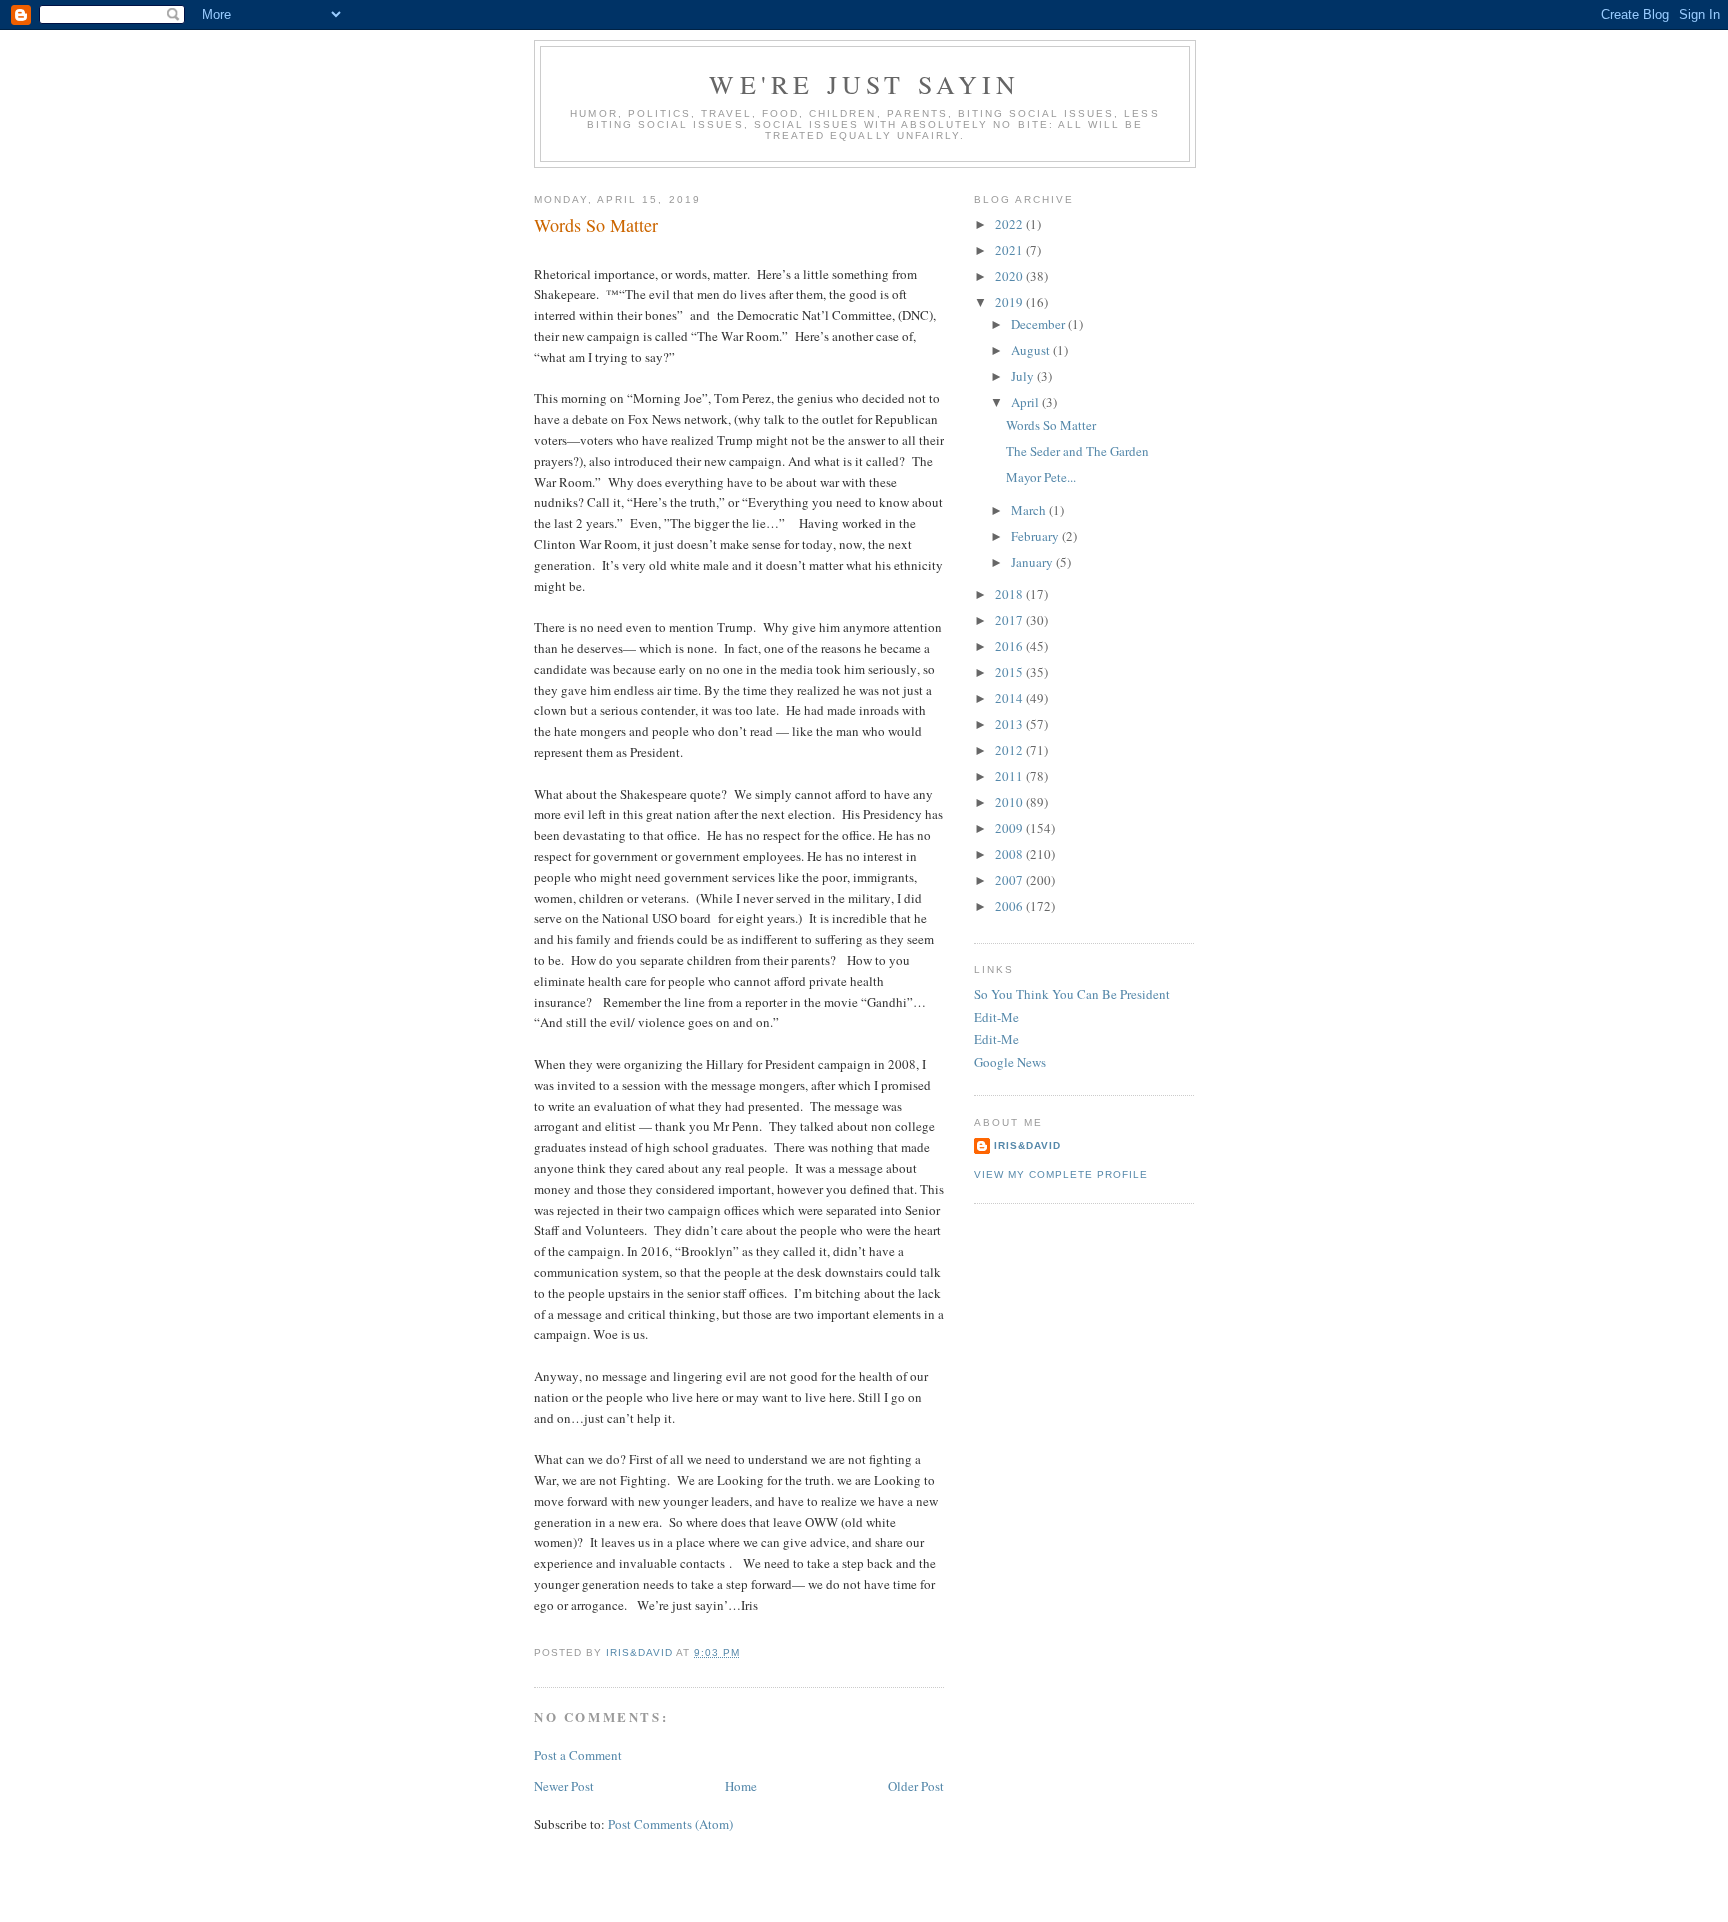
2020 (1010, 276)
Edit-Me (996, 1017)
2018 (1010, 594)
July (1024, 376)
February (1036, 536)
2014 (1010, 698)
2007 (1010, 880)
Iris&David (1027, 1145)
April (1026, 402)
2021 (1010, 250)
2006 (1010, 906)
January (1033, 562)
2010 (1010, 802)
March (1030, 510)
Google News (1010, 1062)
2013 (1010, 724)
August (1032, 350)
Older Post (916, 1786)
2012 (1010, 750)
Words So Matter (1051, 425)
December (1039, 324)
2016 (1010, 646)
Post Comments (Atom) (670, 1824)
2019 (1010, 302)
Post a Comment (578, 1755)
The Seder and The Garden (1077, 451)
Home (741, 1786)
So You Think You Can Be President (1072, 994)
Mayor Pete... (1041, 477)
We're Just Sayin (864, 84)
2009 (1010, 828)
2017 (1010, 620)
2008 (1010, 854)
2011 (1010, 776)
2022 (1010, 224)
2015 (1010, 672)
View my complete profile (1061, 1174)
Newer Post (564, 1786)
